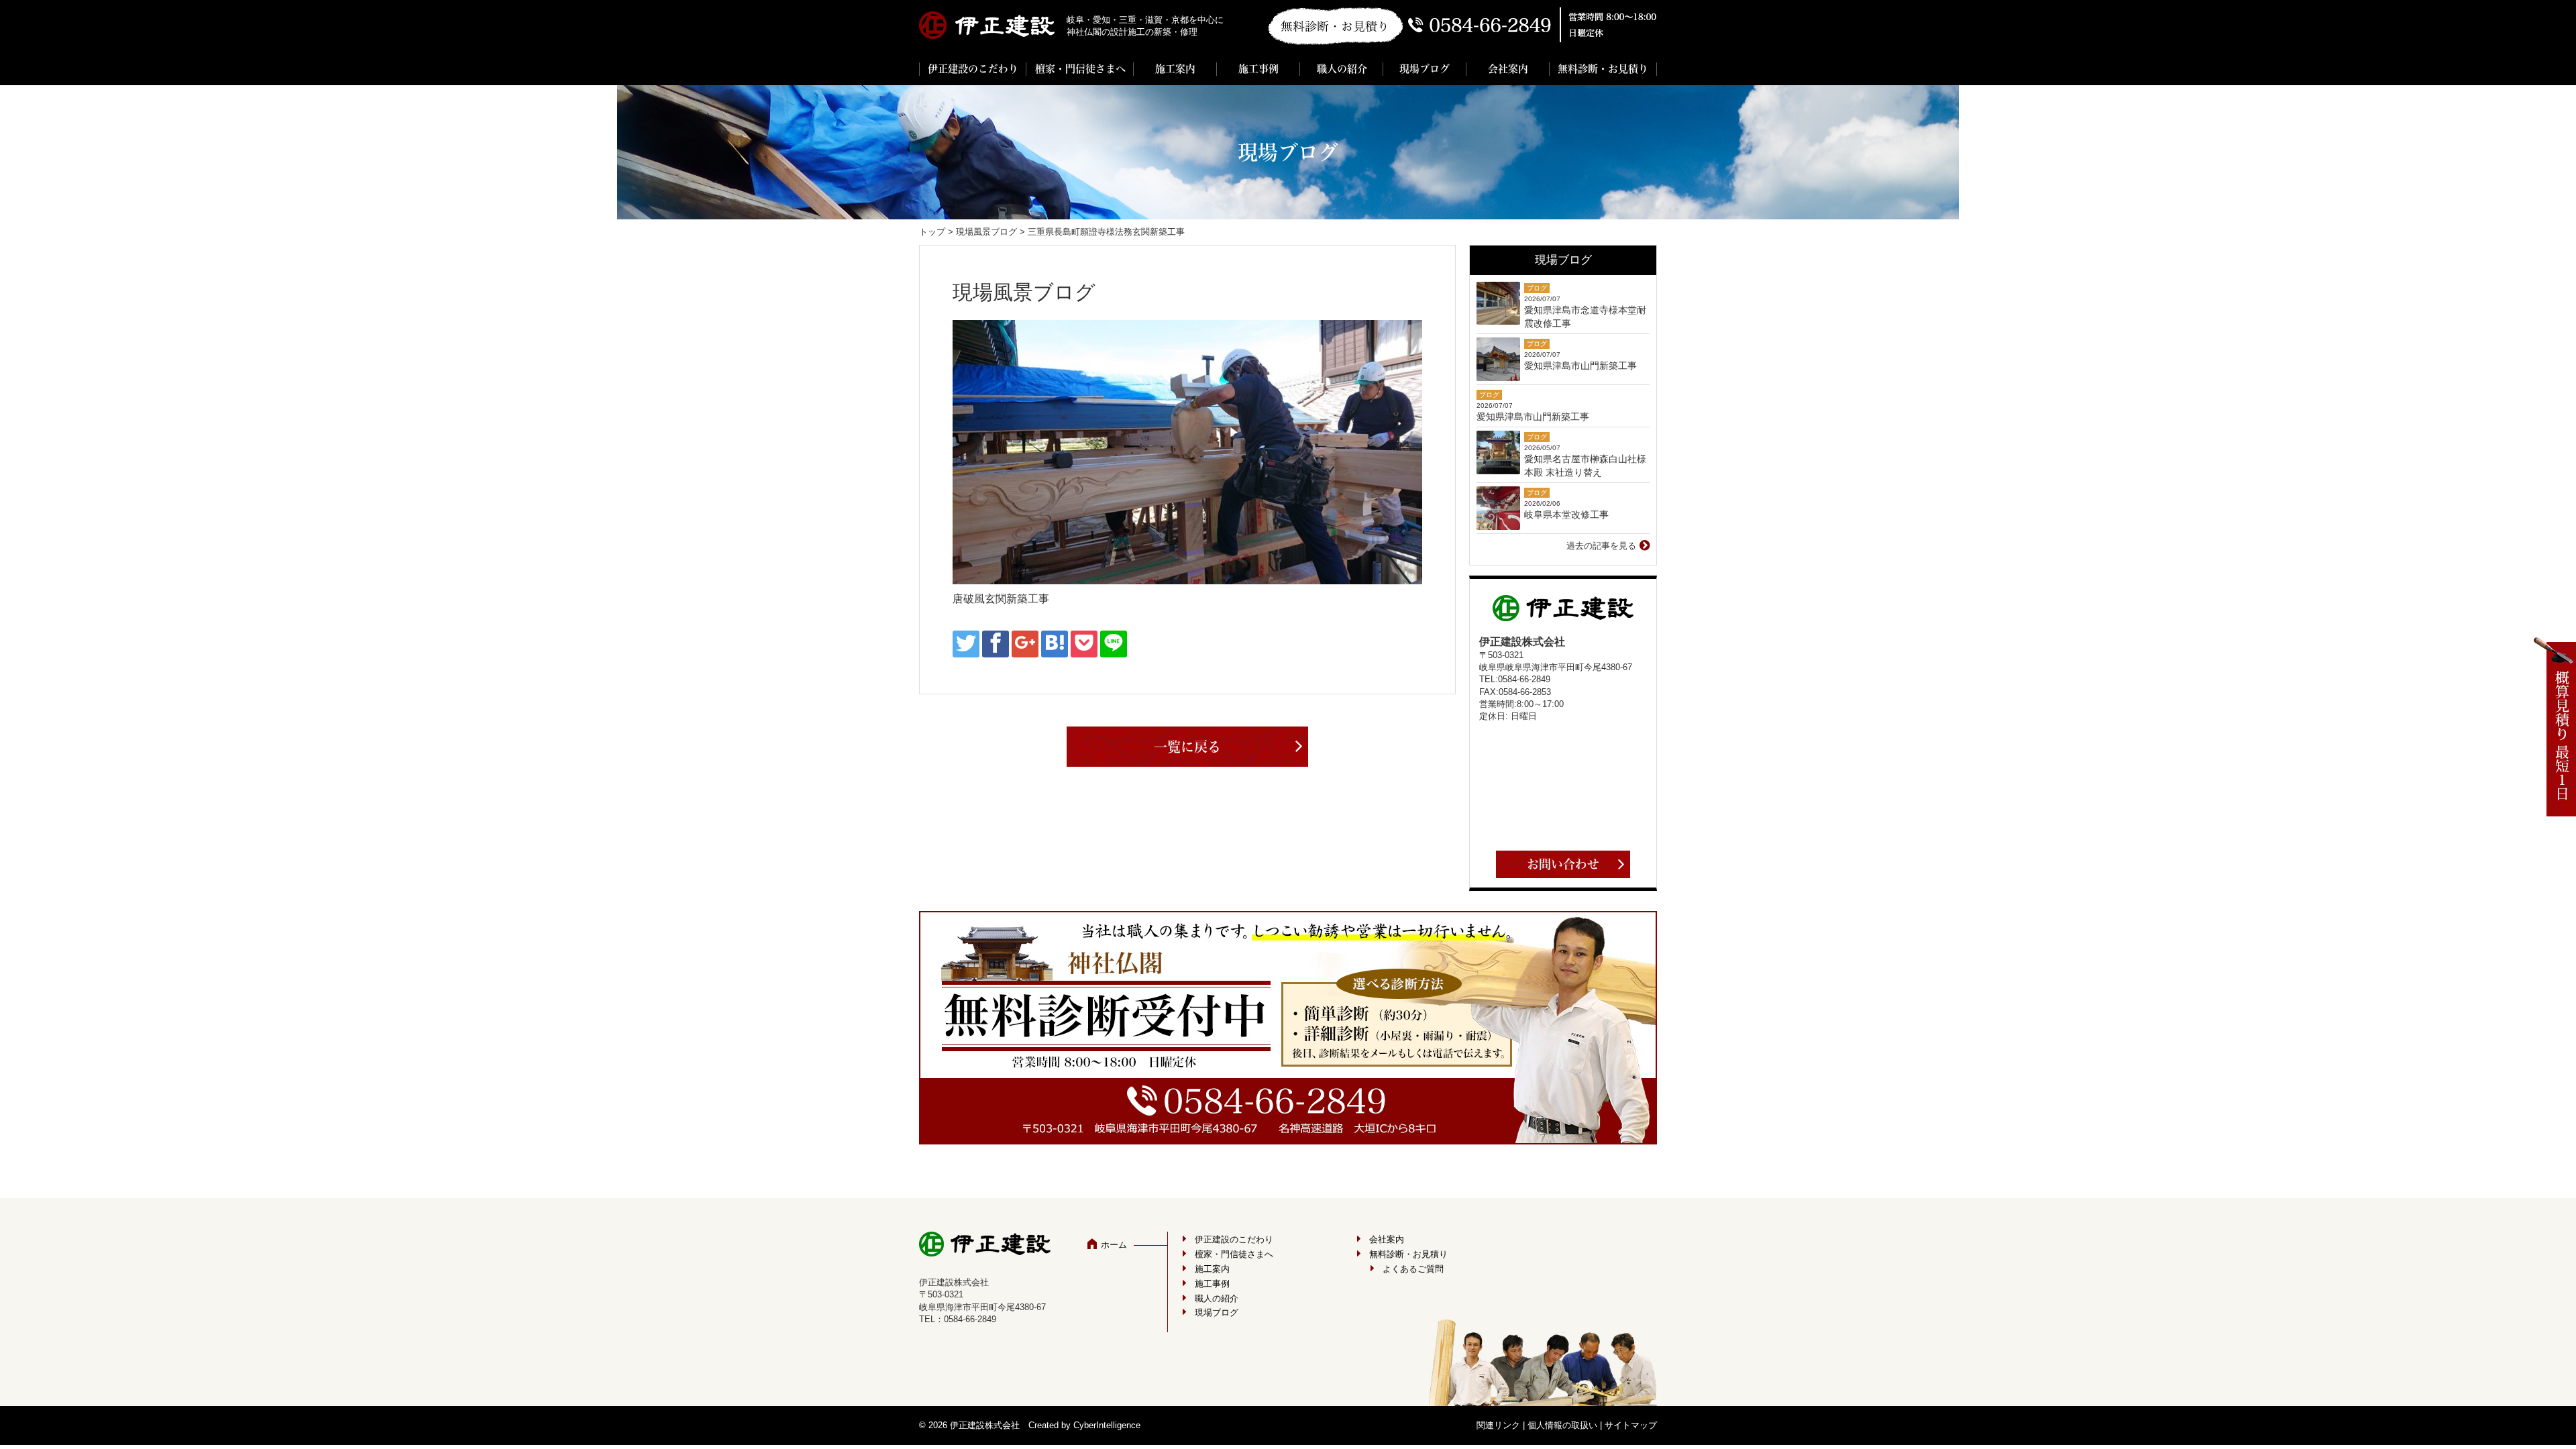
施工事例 (1258, 69)
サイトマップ (1631, 1425)
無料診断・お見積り (1603, 69)
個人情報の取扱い (1562, 1425)
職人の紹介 (1342, 69)
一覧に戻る (1187, 747)
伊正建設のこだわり (973, 69)
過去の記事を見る (1601, 546)
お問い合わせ (1563, 864)
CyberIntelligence (1107, 1425)
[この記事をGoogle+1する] (1025, 644)
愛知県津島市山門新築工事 (1580, 366)
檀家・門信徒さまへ (1080, 69)
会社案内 (1508, 69)
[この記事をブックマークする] (1055, 644)
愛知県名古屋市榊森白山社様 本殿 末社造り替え (1585, 466)
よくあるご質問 (1413, 1269)
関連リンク (1498, 1425)
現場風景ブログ (986, 232)
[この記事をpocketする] (1084, 644)
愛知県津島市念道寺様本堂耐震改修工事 (1585, 317)
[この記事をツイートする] (966, 644)
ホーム (1114, 1245)
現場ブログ (1425, 69)
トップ (932, 232)
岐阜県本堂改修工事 (1566, 515)
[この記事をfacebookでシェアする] (996, 644)
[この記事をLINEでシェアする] (1114, 644)
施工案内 (1175, 69)
